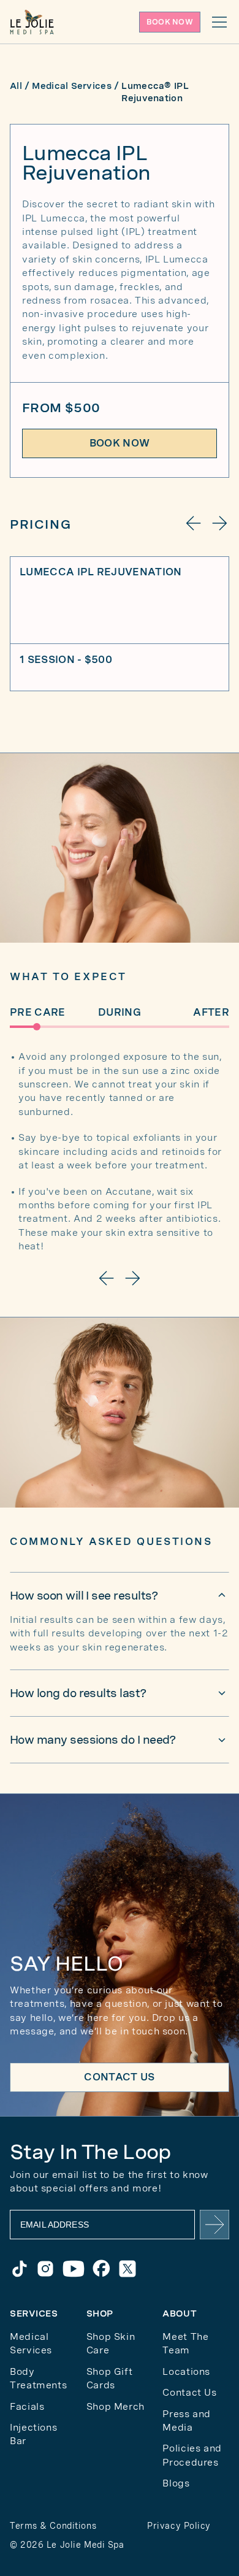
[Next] (219, 523)
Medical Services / (75, 86)
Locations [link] (186, 2371)
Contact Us (189, 2392)
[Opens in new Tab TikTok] (20, 2269)
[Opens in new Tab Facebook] (102, 2269)
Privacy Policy (179, 2526)
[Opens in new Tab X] (127, 2269)
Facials (27, 2406)
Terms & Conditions (53, 2526)
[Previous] (194, 523)
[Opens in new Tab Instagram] (45, 2269)
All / (20, 86)
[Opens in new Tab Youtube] (74, 2269)
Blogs (176, 2483)
